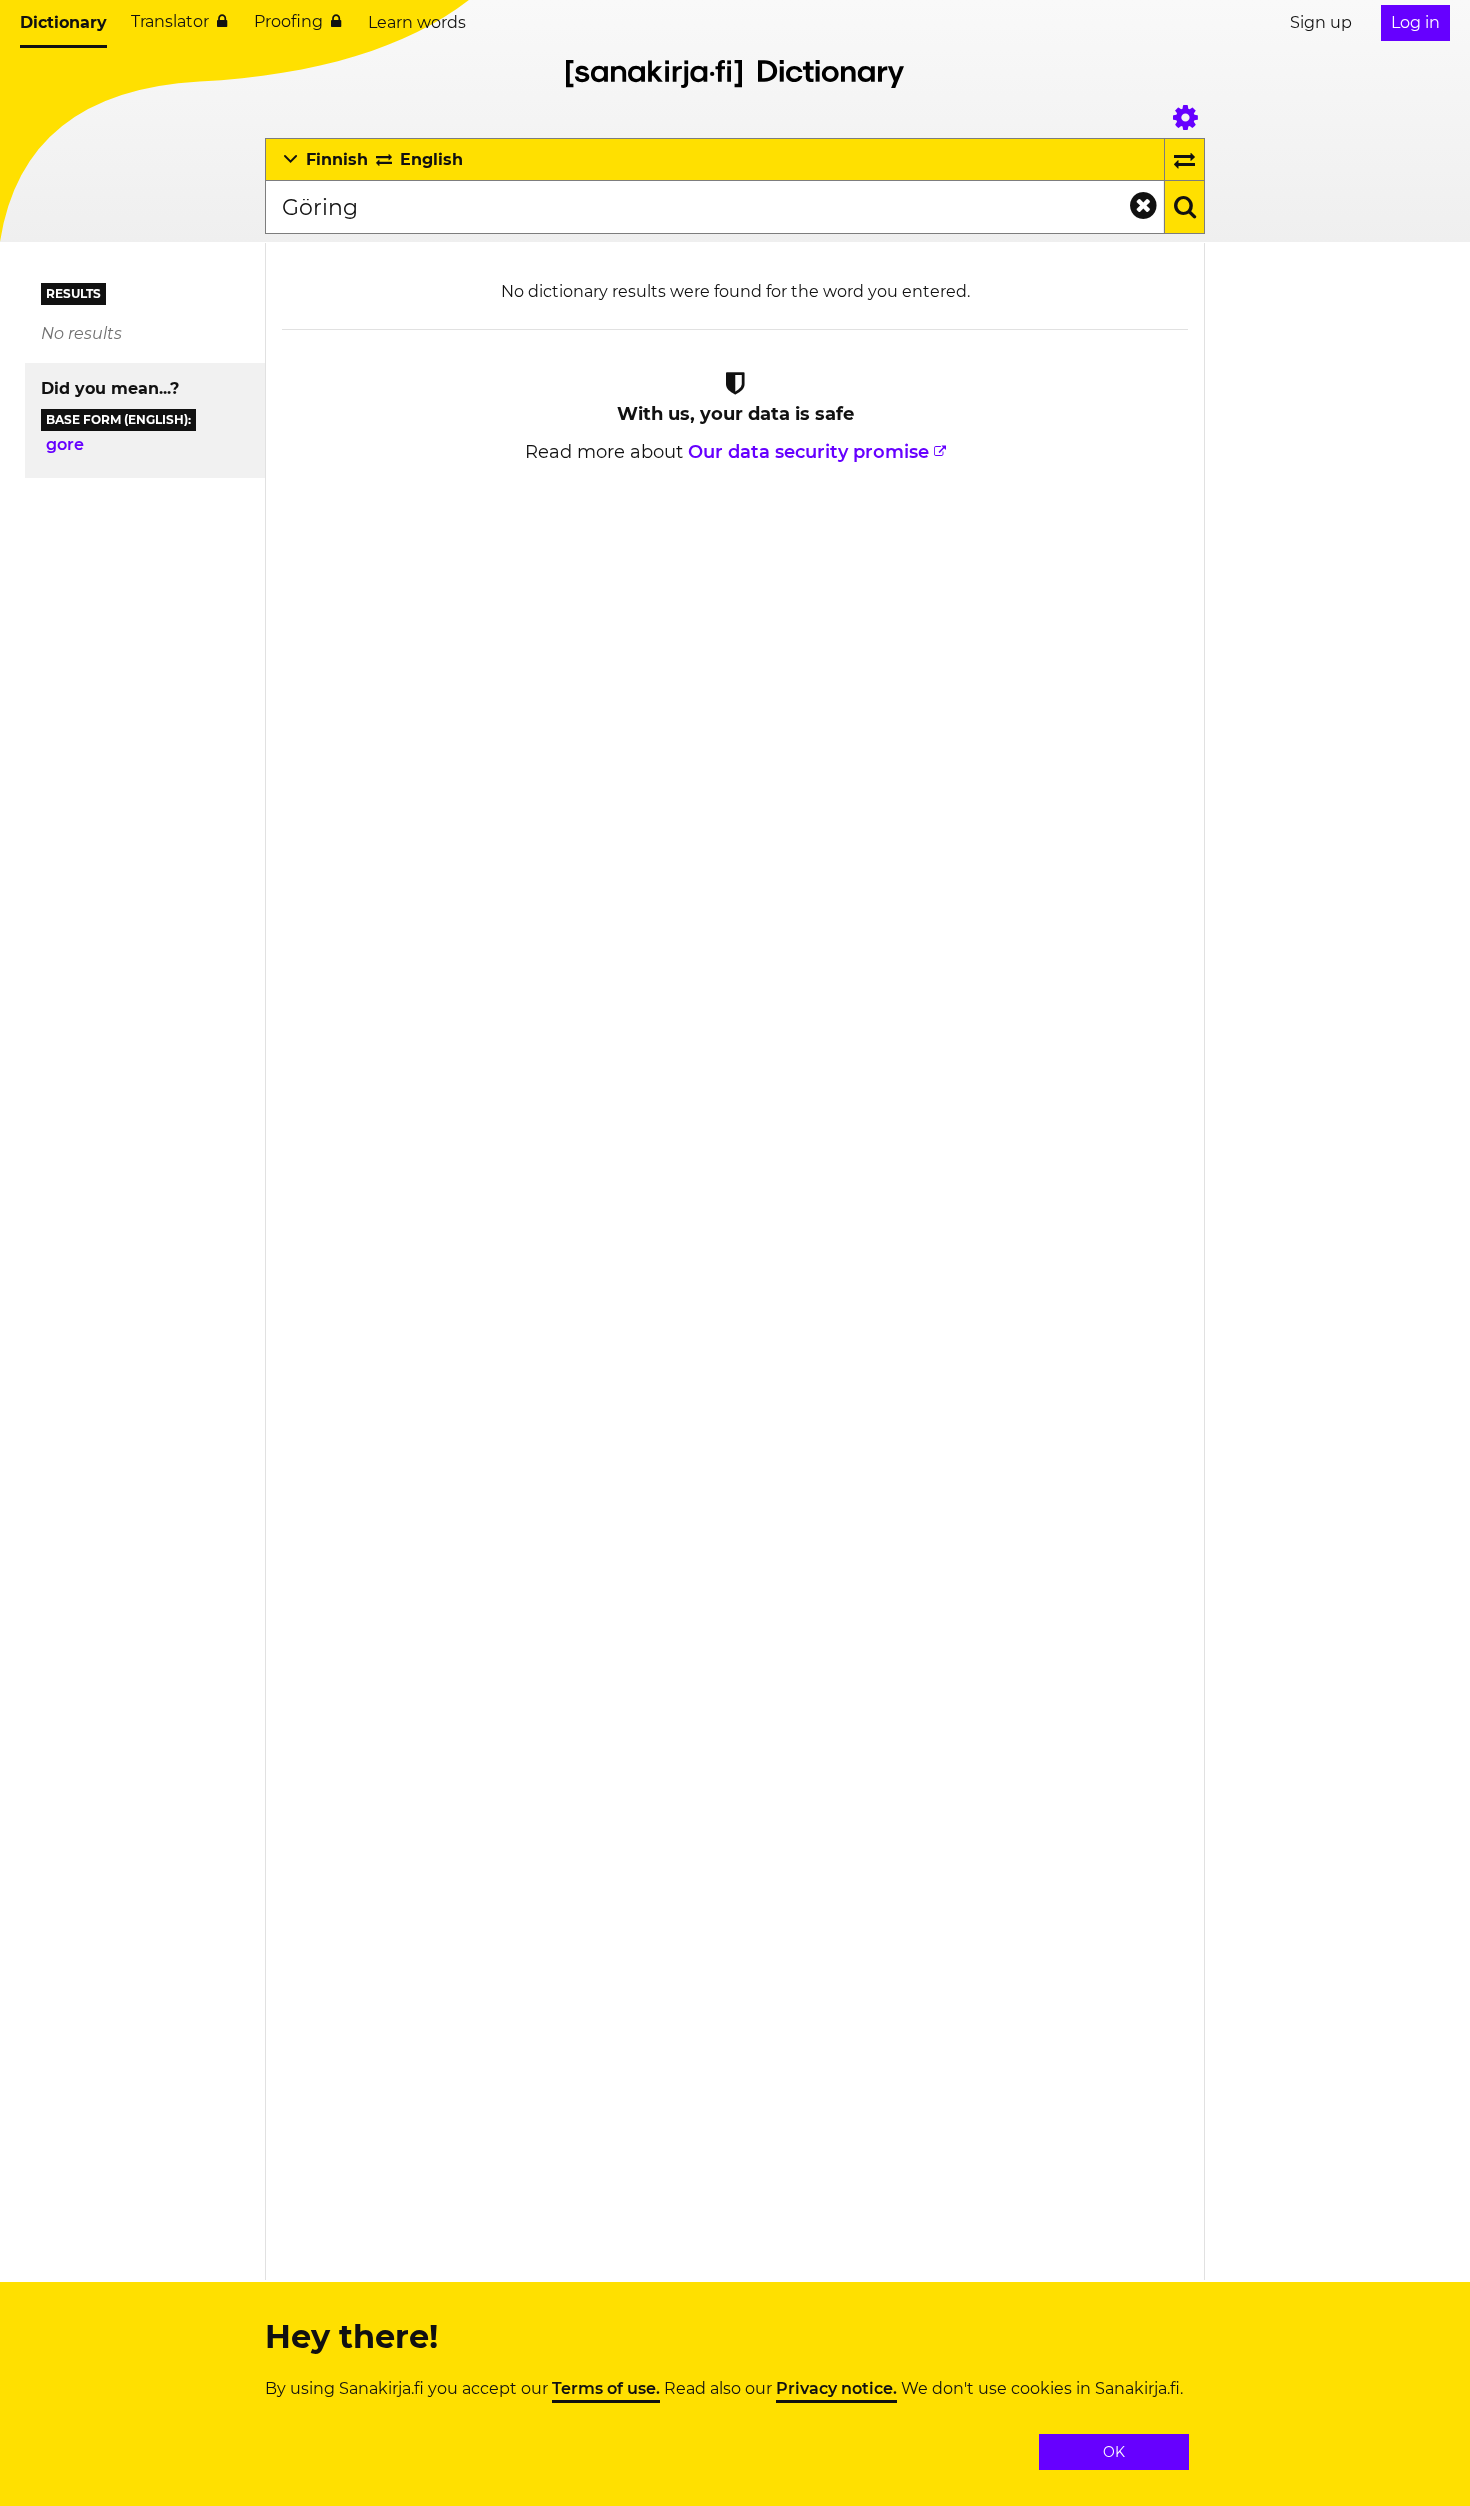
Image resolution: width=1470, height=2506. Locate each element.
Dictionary (63, 22)
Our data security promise (808, 452)
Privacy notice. (836, 2389)
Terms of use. (606, 2389)
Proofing (288, 21)
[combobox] (714, 207)
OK (1114, 2452)
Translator (170, 21)
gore (65, 444)
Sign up (1321, 22)
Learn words (417, 22)
